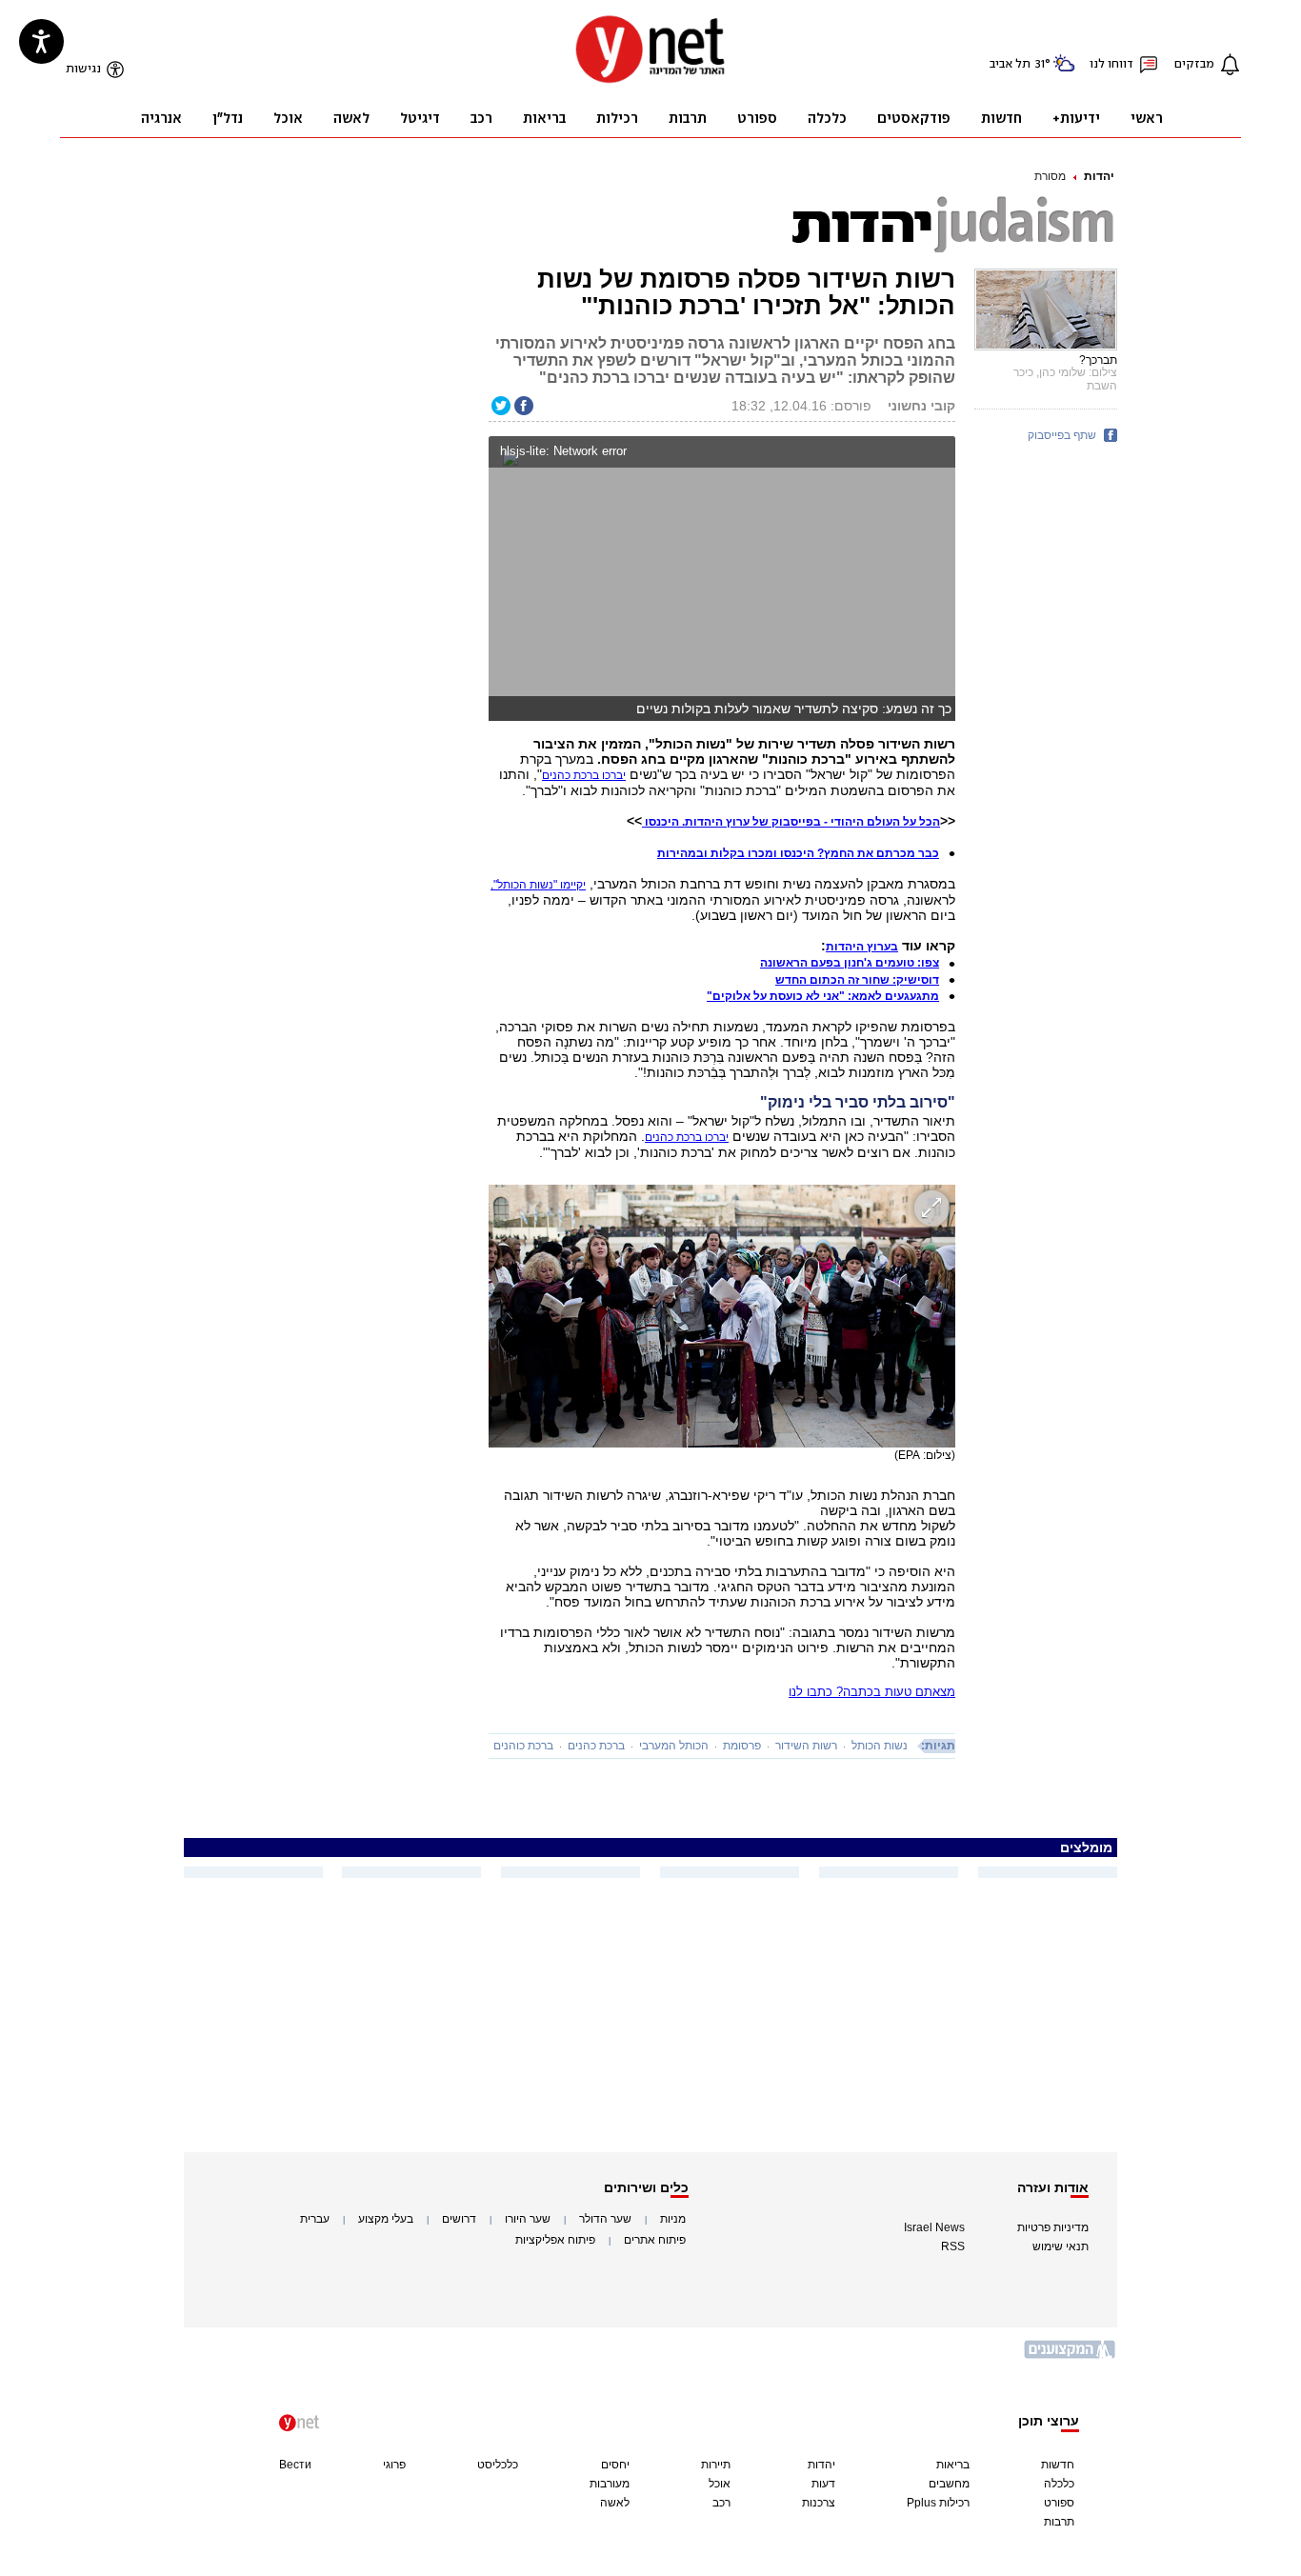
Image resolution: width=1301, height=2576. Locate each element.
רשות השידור (806, 1746)
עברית (315, 2219)
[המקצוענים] (1071, 2356)
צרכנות (819, 2503)
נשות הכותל (880, 1746)
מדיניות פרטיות (1053, 2227)
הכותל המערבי (674, 1746)
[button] (937, 454)
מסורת (1050, 176)
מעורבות (610, 2484)
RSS (953, 2247)
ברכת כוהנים (523, 1746)
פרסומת (742, 1746)
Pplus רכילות (938, 2503)
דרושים (459, 2219)
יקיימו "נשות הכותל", (538, 885)
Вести (295, 2465)
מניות (673, 2219)
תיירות (716, 2465)
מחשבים (949, 2484)
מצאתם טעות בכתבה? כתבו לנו (872, 1692)
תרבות (1059, 2522)
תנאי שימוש (1061, 2247)
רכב (721, 2503)
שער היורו (528, 2219)
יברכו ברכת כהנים (584, 775)
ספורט (1059, 2503)
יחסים (615, 2465)
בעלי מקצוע (386, 2219)
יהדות (1099, 176)
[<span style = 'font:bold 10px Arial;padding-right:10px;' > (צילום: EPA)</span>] (722, 1316)
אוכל (720, 2484)
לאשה (615, 2503)
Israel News (934, 2227)
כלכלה (1059, 2484)
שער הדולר (605, 2219)
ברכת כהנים (596, 1746)
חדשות (1058, 2465)
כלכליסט (498, 2465)
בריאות (953, 2465)
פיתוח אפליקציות (555, 2240)
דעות (823, 2484)
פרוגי (394, 2465)
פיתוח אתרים (655, 2240)
